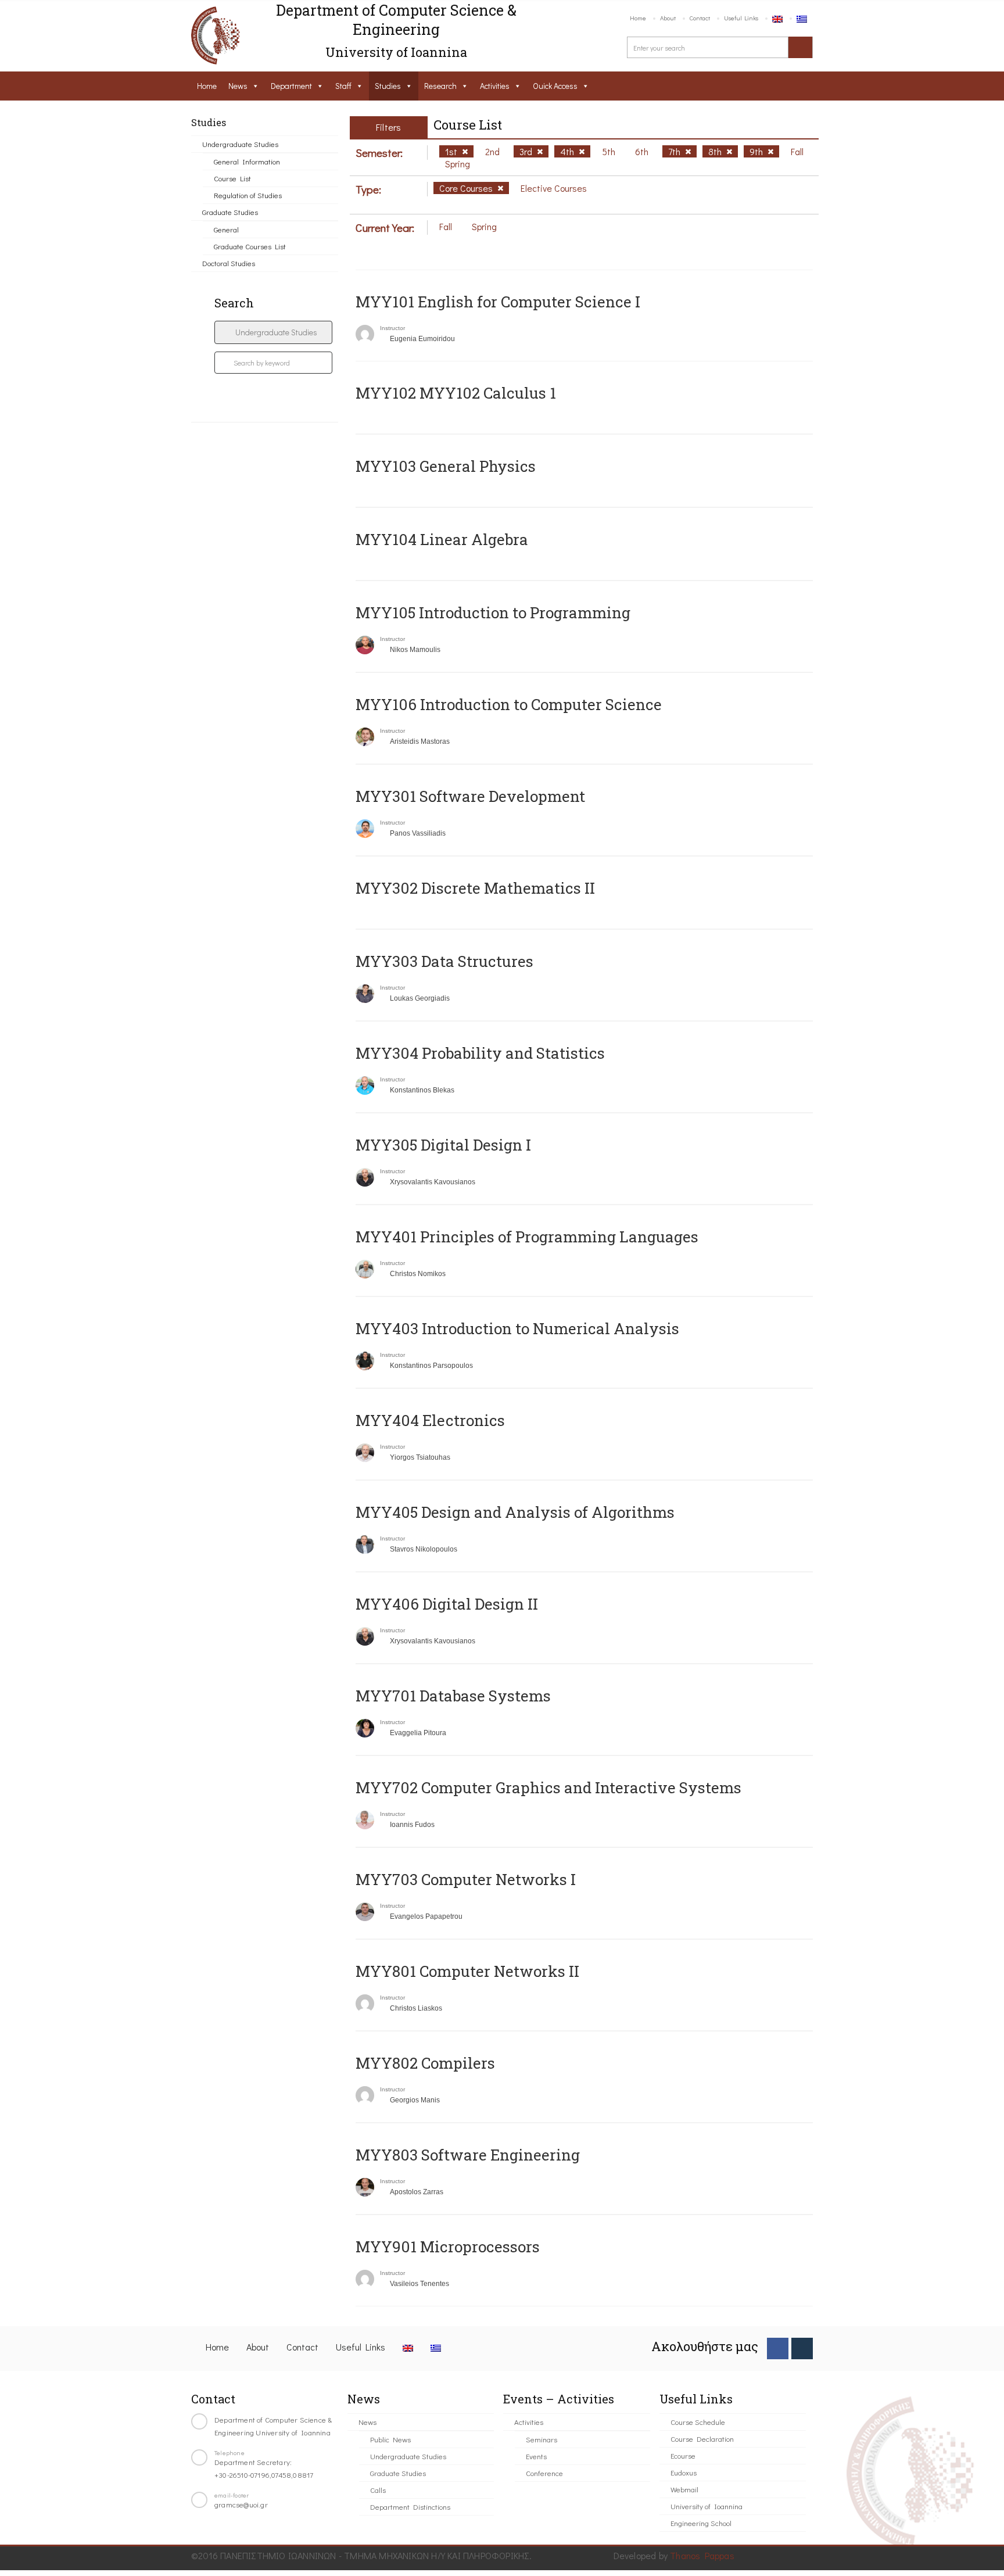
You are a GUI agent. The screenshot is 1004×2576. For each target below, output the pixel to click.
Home (638, 18)
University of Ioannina (707, 2506)
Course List (232, 178)
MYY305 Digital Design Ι (443, 1145)
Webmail (684, 2489)
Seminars (542, 2439)
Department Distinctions (410, 2507)
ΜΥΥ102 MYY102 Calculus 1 (456, 393)
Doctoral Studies (229, 263)
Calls (378, 2490)
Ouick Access (555, 86)
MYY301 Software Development (470, 796)
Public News (390, 2439)
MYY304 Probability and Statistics (480, 1053)
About (668, 18)
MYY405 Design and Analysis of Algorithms (515, 1512)
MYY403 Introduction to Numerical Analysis (517, 1328)
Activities (495, 86)
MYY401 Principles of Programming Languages (527, 1237)
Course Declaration (702, 2439)
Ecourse (683, 2455)
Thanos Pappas (702, 2555)
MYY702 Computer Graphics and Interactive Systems (548, 1787)
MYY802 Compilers (425, 2063)
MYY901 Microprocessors (448, 2247)
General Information (247, 161)
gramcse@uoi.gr (241, 2504)
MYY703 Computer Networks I (466, 1879)
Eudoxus (684, 2472)
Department (291, 86)
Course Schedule (698, 2422)
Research (440, 86)
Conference (544, 2473)
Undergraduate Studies (240, 144)
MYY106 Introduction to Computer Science (509, 704)
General (226, 229)
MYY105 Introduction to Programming (493, 612)
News (238, 86)
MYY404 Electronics (430, 1420)
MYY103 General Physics (446, 466)
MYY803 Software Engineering (468, 2155)
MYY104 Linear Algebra (442, 539)
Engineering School (701, 2523)
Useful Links (741, 18)
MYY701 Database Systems (453, 1696)
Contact (700, 18)
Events (536, 2456)
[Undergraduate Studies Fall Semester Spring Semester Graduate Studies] (273, 332)
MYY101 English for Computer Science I (498, 302)
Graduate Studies (230, 212)
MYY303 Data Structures (444, 961)
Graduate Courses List (250, 246)
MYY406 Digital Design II (447, 1604)
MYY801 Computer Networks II (467, 1971)
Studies (388, 86)
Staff (343, 86)
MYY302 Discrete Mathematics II (475, 888)
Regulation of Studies (248, 195)
